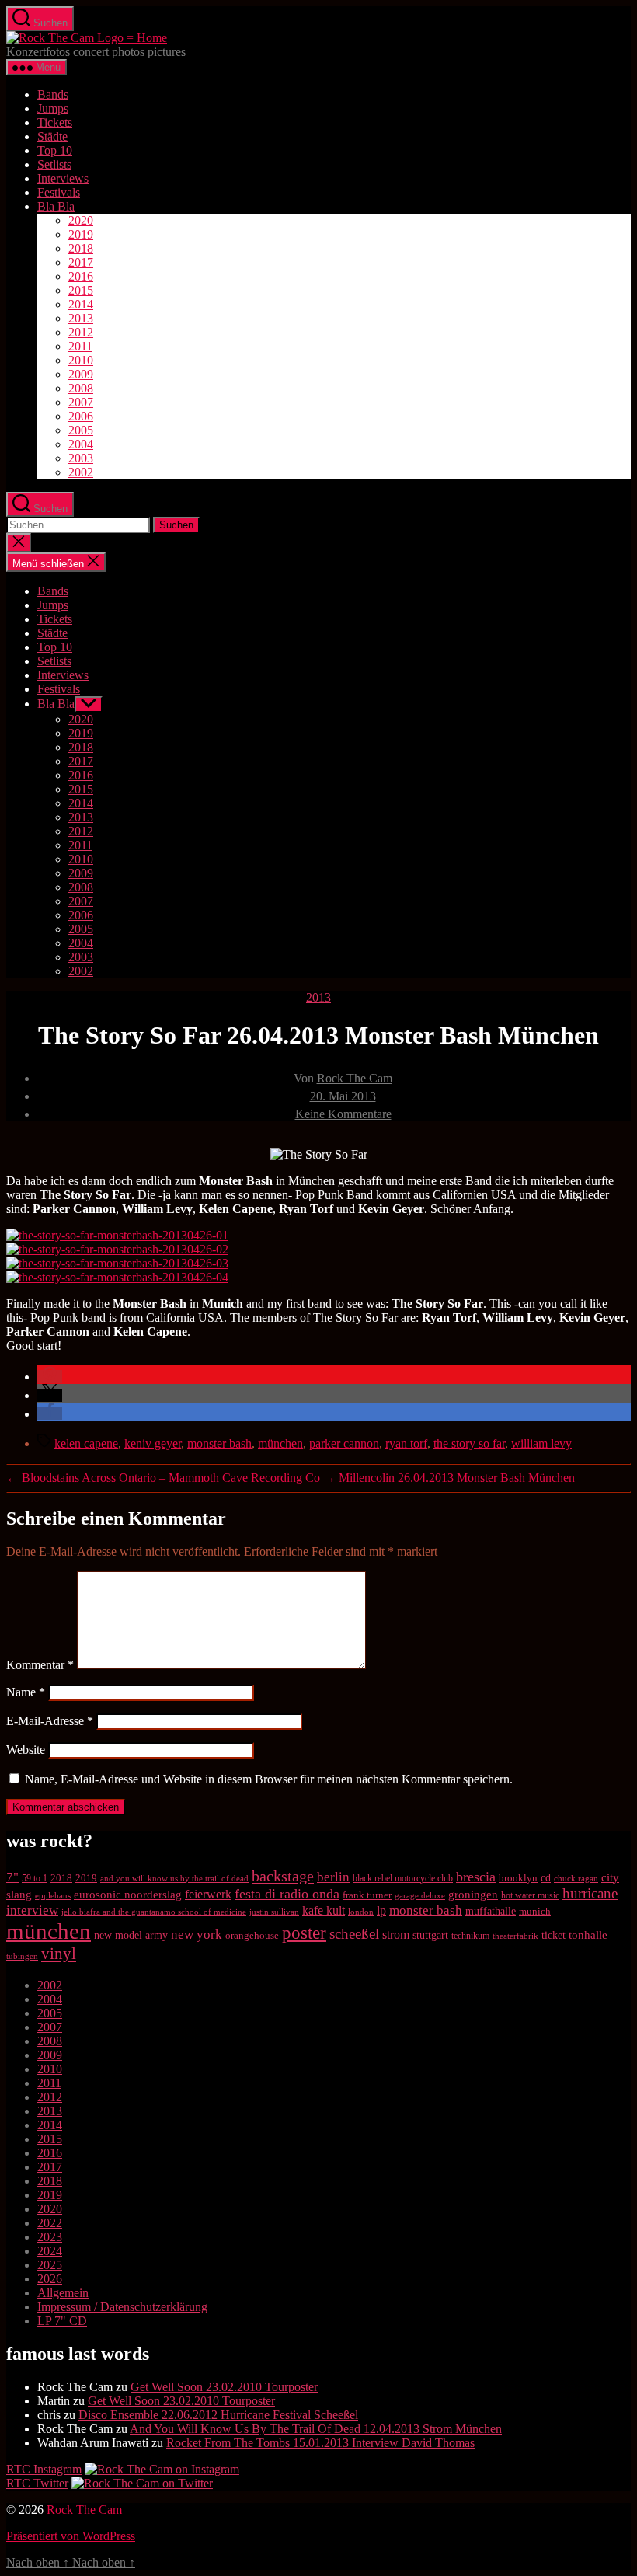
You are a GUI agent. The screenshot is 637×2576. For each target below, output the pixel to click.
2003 (81, 458)
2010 (81, 360)
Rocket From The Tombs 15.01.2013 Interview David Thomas (320, 2443)
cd (546, 1878)
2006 (81, 416)
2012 (81, 332)
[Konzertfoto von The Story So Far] (117, 1263)
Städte (52, 136)
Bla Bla (56, 206)
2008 (81, 388)
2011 (80, 346)
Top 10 (55, 150)
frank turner (367, 1895)
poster (304, 1933)
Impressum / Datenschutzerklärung (122, 2307)
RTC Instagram (44, 2469)
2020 (81, 220)
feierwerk (208, 1894)
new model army (131, 1935)
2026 (50, 2279)
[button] (50, 1377)
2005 (81, 430)
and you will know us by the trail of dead (174, 1878)
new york (197, 1935)
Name (26, 1692)
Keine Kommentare (343, 1114)
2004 (81, 444)
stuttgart (430, 1935)
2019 (81, 234)
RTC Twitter (37, 2483)
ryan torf (406, 1443)
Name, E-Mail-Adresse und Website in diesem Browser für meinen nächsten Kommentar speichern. (269, 1779)
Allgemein (63, 2293)
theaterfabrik (515, 1936)
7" (12, 1877)
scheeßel (354, 1934)
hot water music (530, 1895)
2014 (81, 304)
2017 (81, 262)
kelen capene (86, 1443)
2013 (81, 318)
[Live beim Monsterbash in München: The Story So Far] (117, 1235)
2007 (81, 402)
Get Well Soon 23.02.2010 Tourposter (224, 2387)
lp (381, 1910)
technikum (470, 1936)
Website (26, 1750)
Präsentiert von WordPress (71, 2536)
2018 (81, 248)
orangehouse (252, 1935)
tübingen (22, 1956)
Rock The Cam (355, 1078)
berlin (333, 1877)
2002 (81, 472)
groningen (473, 1895)
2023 (50, 2237)
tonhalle (588, 1935)
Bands (53, 94)
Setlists (54, 164)
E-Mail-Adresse (50, 1721)
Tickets (55, 122)
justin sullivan (274, 1912)
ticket (553, 1935)
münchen (280, 1443)
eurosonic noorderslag (128, 1895)
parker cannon (344, 1443)
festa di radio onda (287, 1894)
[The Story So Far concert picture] (117, 1249)
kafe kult (324, 1910)
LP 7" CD (62, 2321)
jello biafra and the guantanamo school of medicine (154, 1912)
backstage (283, 1876)
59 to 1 (35, 1878)
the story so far (469, 1443)
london (361, 1912)
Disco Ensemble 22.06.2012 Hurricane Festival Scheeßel (218, 2415)
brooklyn (518, 1878)
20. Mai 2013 (343, 1096)
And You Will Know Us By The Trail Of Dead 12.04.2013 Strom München (316, 2429)
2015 (81, 290)
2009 (81, 374)
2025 (50, 2265)
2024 (50, 2251)
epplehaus (53, 1895)
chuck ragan (576, 1878)
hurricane (590, 1893)
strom (396, 1935)
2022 (50, 2223)
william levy (541, 1443)
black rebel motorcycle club (403, 1878)
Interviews (63, 178)
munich (535, 1911)
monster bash (219, 1443)
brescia (476, 1877)
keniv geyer (153, 1443)
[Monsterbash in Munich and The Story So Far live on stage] (117, 1277)
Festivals (59, 192)
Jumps (53, 108)
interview (32, 1910)
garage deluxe (420, 1895)
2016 (81, 276)
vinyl (59, 1954)
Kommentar (40, 1665)
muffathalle (491, 1911)
